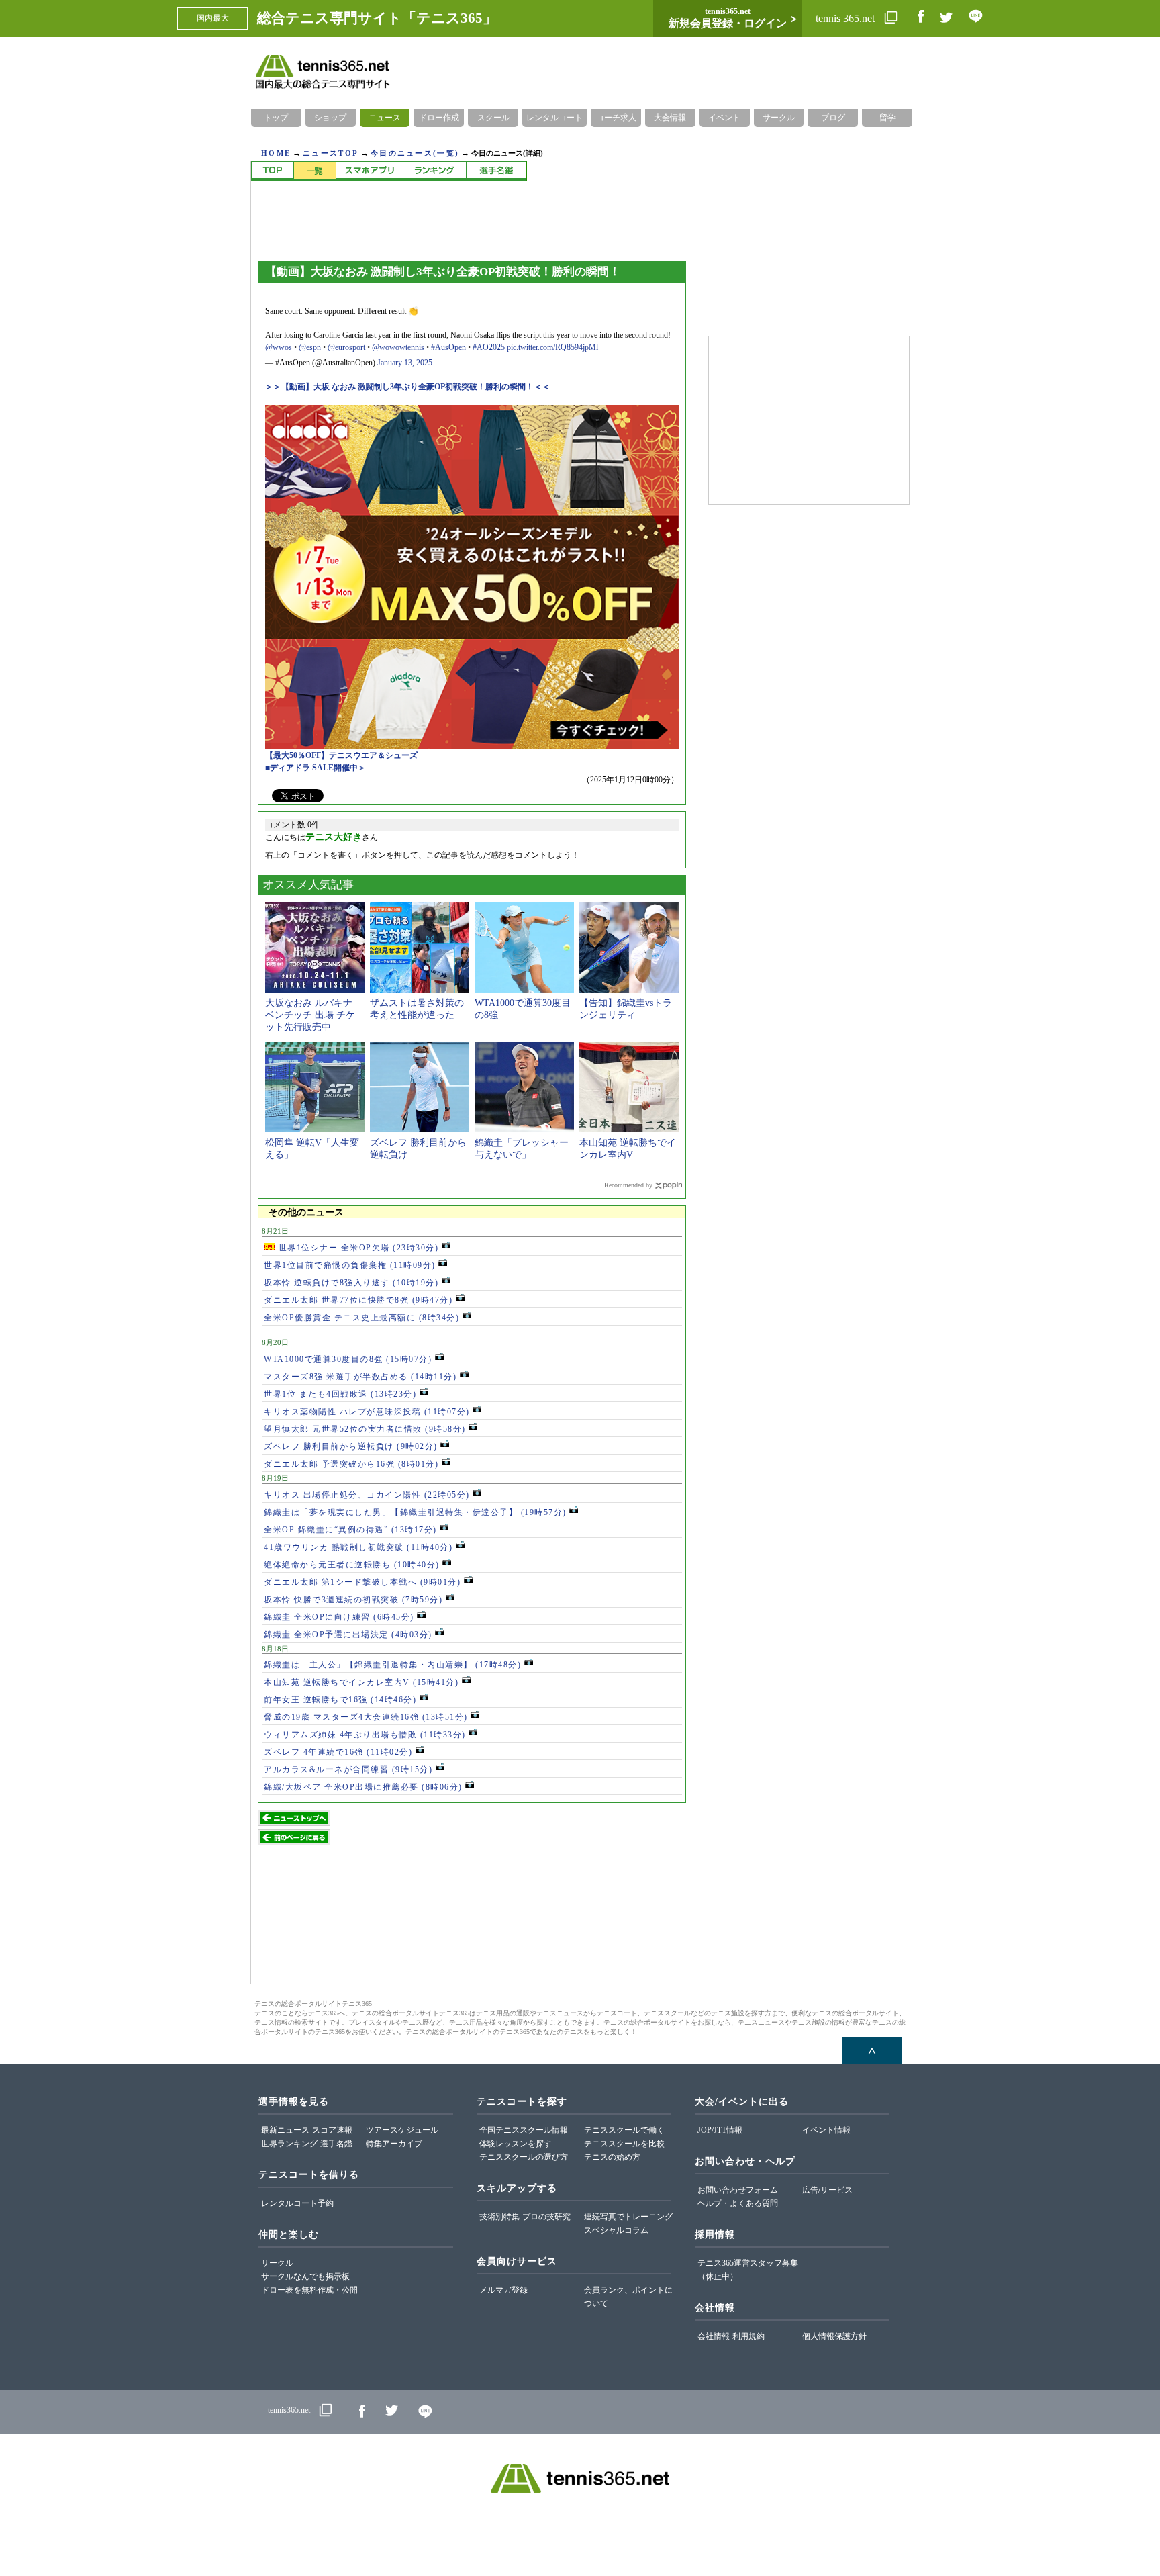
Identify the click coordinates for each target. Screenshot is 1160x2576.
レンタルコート (554, 118)
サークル (779, 118)
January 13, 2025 (405, 363)
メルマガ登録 (503, 2290)
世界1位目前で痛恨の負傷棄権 (350, 1265)
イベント (724, 118)
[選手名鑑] (496, 171)
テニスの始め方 (612, 2157)
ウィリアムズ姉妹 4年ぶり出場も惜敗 (365, 1735)
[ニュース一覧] (315, 171)
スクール (493, 118)
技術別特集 (499, 2217)
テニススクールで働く (624, 2130)
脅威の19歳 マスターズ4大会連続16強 (366, 1717)
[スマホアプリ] (369, 171)
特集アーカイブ (394, 2144)
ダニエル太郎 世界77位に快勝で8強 (358, 1300)
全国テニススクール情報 (524, 2130)
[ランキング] (434, 171)
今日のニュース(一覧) (415, 153)
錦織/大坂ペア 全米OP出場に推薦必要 (363, 1787)
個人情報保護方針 (834, 2336)
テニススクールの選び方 (524, 2157)
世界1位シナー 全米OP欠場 (357, 1248)
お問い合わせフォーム (738, 2190)
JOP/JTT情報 (720, 2130)
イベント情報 (826, 2130)
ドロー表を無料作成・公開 (309, 2290)
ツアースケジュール (402, 2130)
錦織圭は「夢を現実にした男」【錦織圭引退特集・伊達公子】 (415, 1512)
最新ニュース (285, 2130)
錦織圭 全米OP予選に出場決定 (348, 1635)
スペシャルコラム (616, 2230)
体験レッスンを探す (516, 2144)
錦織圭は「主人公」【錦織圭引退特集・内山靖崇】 (392, 1665)
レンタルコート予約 (297, 2203)
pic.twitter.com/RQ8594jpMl (552, 347)
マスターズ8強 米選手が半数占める (360, 1377)
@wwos (279, 347)
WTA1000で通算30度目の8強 (348, 1359)
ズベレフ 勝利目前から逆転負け (351, 1446)
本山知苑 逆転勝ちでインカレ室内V (361, 1682)
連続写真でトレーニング (628, 2217)
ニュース (385, 118)
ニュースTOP (331, 153)
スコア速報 (332, 2130)
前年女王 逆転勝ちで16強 (340, 1700)
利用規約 (748, 2336)
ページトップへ (872, 2050)
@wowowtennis (398, 347)
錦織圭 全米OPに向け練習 (339, 1617)
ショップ (330, 118)
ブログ (833, 118)
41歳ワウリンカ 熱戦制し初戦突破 (358, 1547)
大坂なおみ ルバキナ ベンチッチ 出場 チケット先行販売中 (310, 1015)
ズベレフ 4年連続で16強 (338, 1752)
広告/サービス (827, 2190)
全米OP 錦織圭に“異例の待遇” (350, 1530)
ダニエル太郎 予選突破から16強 (351, 1464)
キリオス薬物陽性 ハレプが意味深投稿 (367, 1412)
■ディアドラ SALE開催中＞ (316, 768)
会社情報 (714, 2336)
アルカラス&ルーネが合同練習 (348, 1769)
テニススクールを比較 (624, 2144)
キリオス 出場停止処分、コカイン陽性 (367, 1495)
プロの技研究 (546, 2217)
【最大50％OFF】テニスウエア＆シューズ (341, 755)
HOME (276, 153)
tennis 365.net (847, 18)
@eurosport (346, 347)
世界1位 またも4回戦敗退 (340, 1394)
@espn (310, 347)
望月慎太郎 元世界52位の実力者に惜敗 (365, 1429)
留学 (887, 118)
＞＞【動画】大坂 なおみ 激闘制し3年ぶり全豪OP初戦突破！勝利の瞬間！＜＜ (407, 387)
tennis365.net (289, 2411)
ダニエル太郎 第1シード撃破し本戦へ (362, 1582)
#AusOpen (448, 347)
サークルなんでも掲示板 (305, 2276)
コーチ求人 (616, 118)
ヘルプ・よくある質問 (738, 2203)
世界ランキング (289, 2144)
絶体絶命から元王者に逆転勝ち (352, 1565)
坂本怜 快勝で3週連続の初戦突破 (353, 1600)
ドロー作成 (439, 118)
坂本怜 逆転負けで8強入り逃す (351, 1283)
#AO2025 (489, 347)
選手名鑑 (336, 2144)
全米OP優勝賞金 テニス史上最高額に (361, 1318)
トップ (276, 118)
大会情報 (670, 118)
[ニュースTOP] (272, 171)
